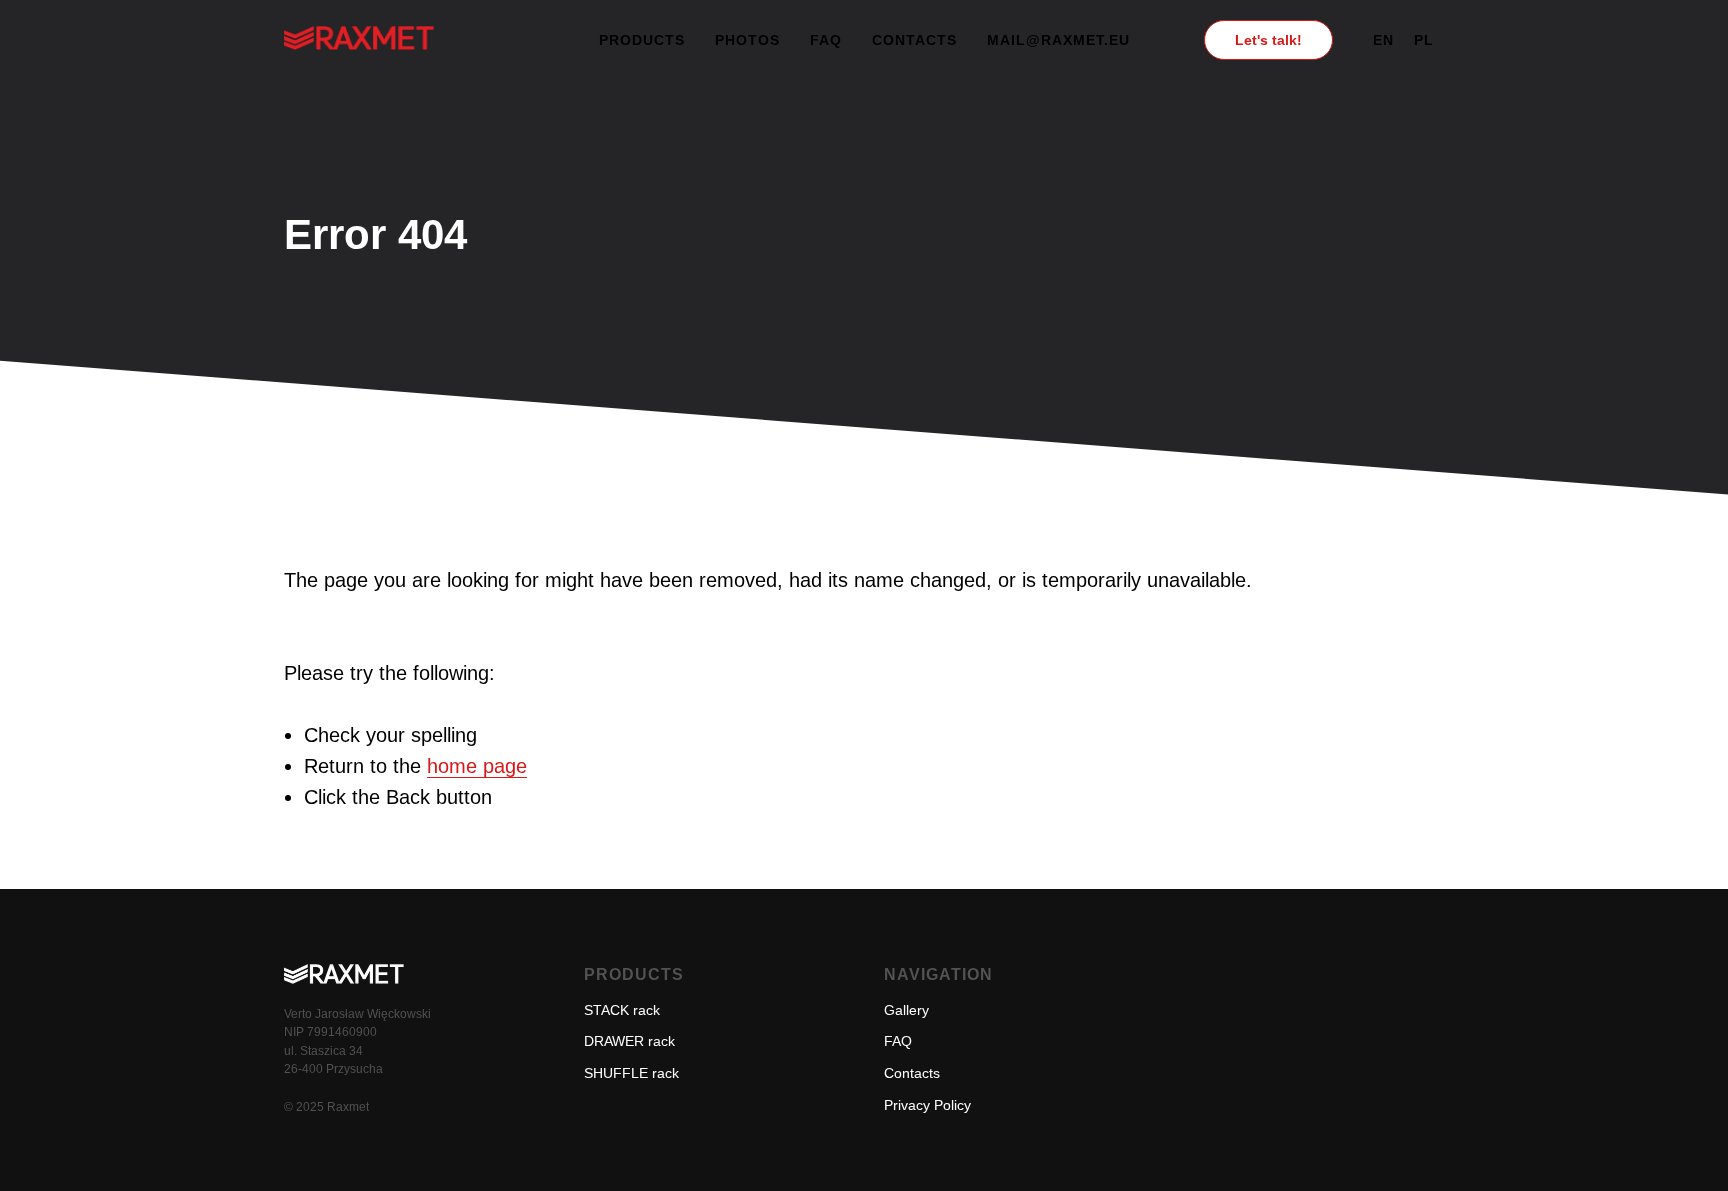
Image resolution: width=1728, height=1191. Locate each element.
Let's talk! (1268, 40)
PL (1424, 40)
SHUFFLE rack (631, 1073)
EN (1383, 40)
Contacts (914, 40)
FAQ (826, 40)
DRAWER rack (629, 1041)
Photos (747, 40)
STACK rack (622, 1010)
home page (477, 766)
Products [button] (642, 40)
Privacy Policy (927, 1105)
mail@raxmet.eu (1058, 40)
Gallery (906, 1010)
